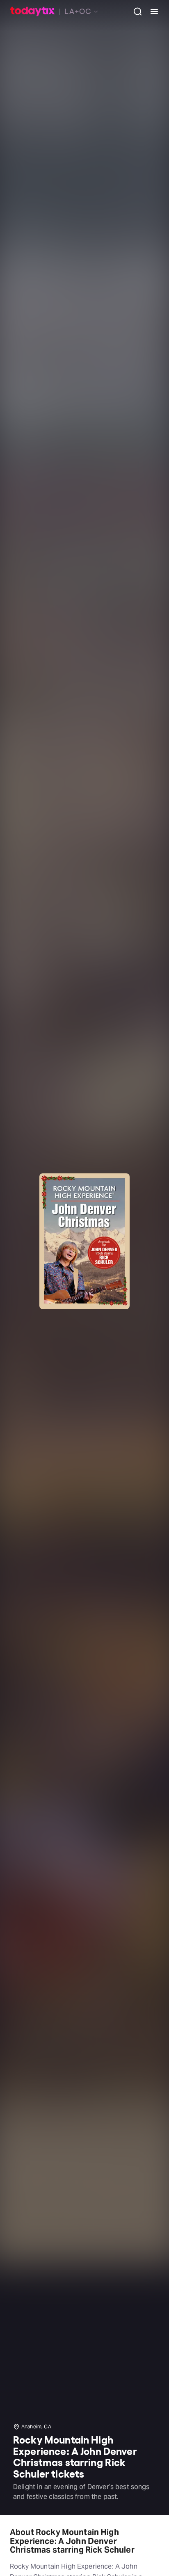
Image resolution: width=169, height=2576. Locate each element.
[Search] (135, 11)
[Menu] (151, 11)
